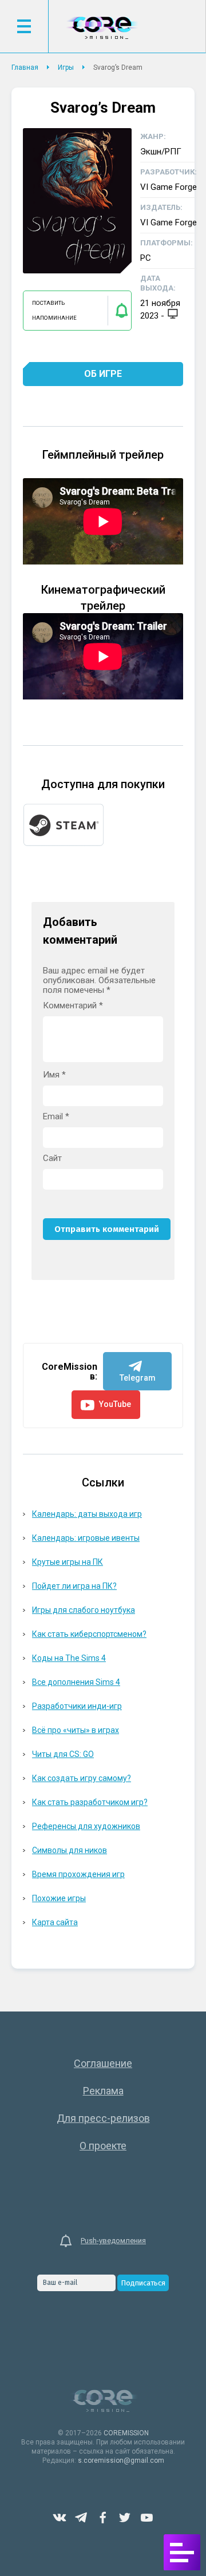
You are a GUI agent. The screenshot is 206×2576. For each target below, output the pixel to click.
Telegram (81, 2518)
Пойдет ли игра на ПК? (74, 1586)
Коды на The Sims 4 (69, 1658)
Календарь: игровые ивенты (86, 1538)
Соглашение (103, 2063)
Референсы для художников (86, 1826)
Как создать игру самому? (82, 1778)
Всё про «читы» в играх (76, 1730)
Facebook (103, 2518)
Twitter (125, 2518)
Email (56, 1117)
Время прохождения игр (78, 1874)
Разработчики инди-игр (77, 1706)
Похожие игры (59, 1898)
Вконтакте (60, 2518)
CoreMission (102, 28)
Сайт (52, 1158)
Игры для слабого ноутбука (84, 1610)
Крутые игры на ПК (68, 1562)
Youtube (146, 2518)
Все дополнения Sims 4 (76, 1682)
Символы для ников (70, 1850)
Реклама (103, 2091)
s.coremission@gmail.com (121, 2460)
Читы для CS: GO (63, 1754)
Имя (54, 1075)
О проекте (103, 2146)
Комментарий (73, 1006)
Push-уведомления (113, 2241)
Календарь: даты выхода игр (87, 1514)
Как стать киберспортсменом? (89, 1634)
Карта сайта (55, 1922)
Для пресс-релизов (103, 2118)
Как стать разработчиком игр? (90, 1802)
